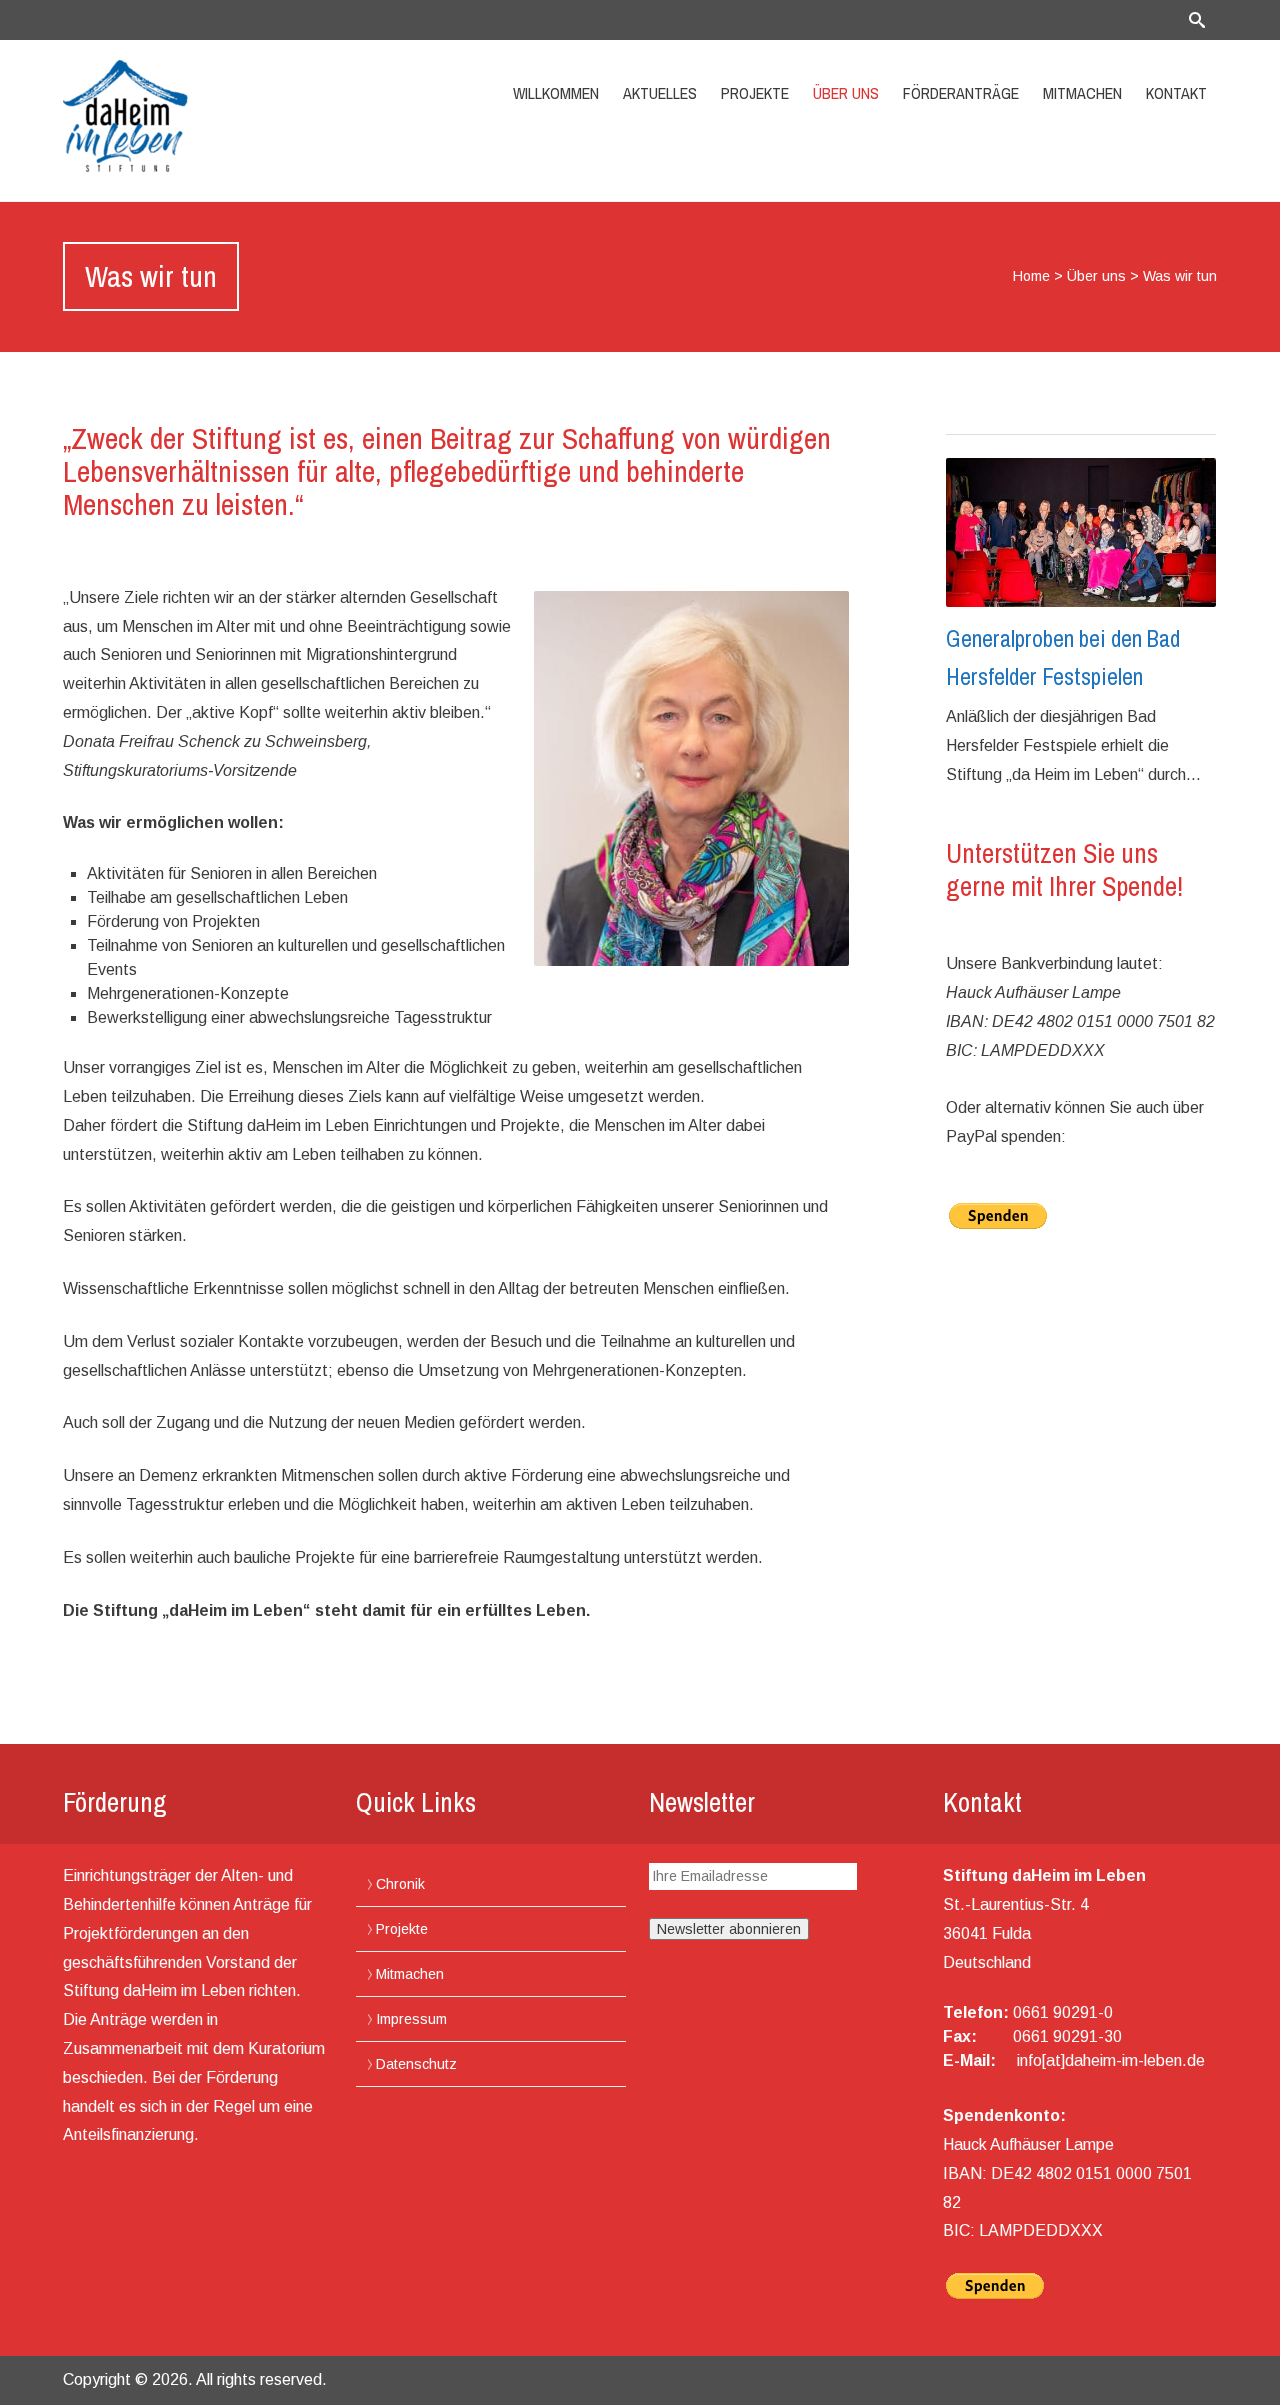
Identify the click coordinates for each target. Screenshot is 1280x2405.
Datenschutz (416, 2064)
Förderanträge (961, 93)
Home (1031, 276)
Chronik (400, 1884)
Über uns (846, 93)
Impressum (411, 2019)
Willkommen (556, 93)
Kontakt (1176, 93)
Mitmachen (1082, 93)
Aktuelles (660, 93)
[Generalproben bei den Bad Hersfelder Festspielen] (1081, 532)
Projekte (755, 93)
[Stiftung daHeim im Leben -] (235, 116)
